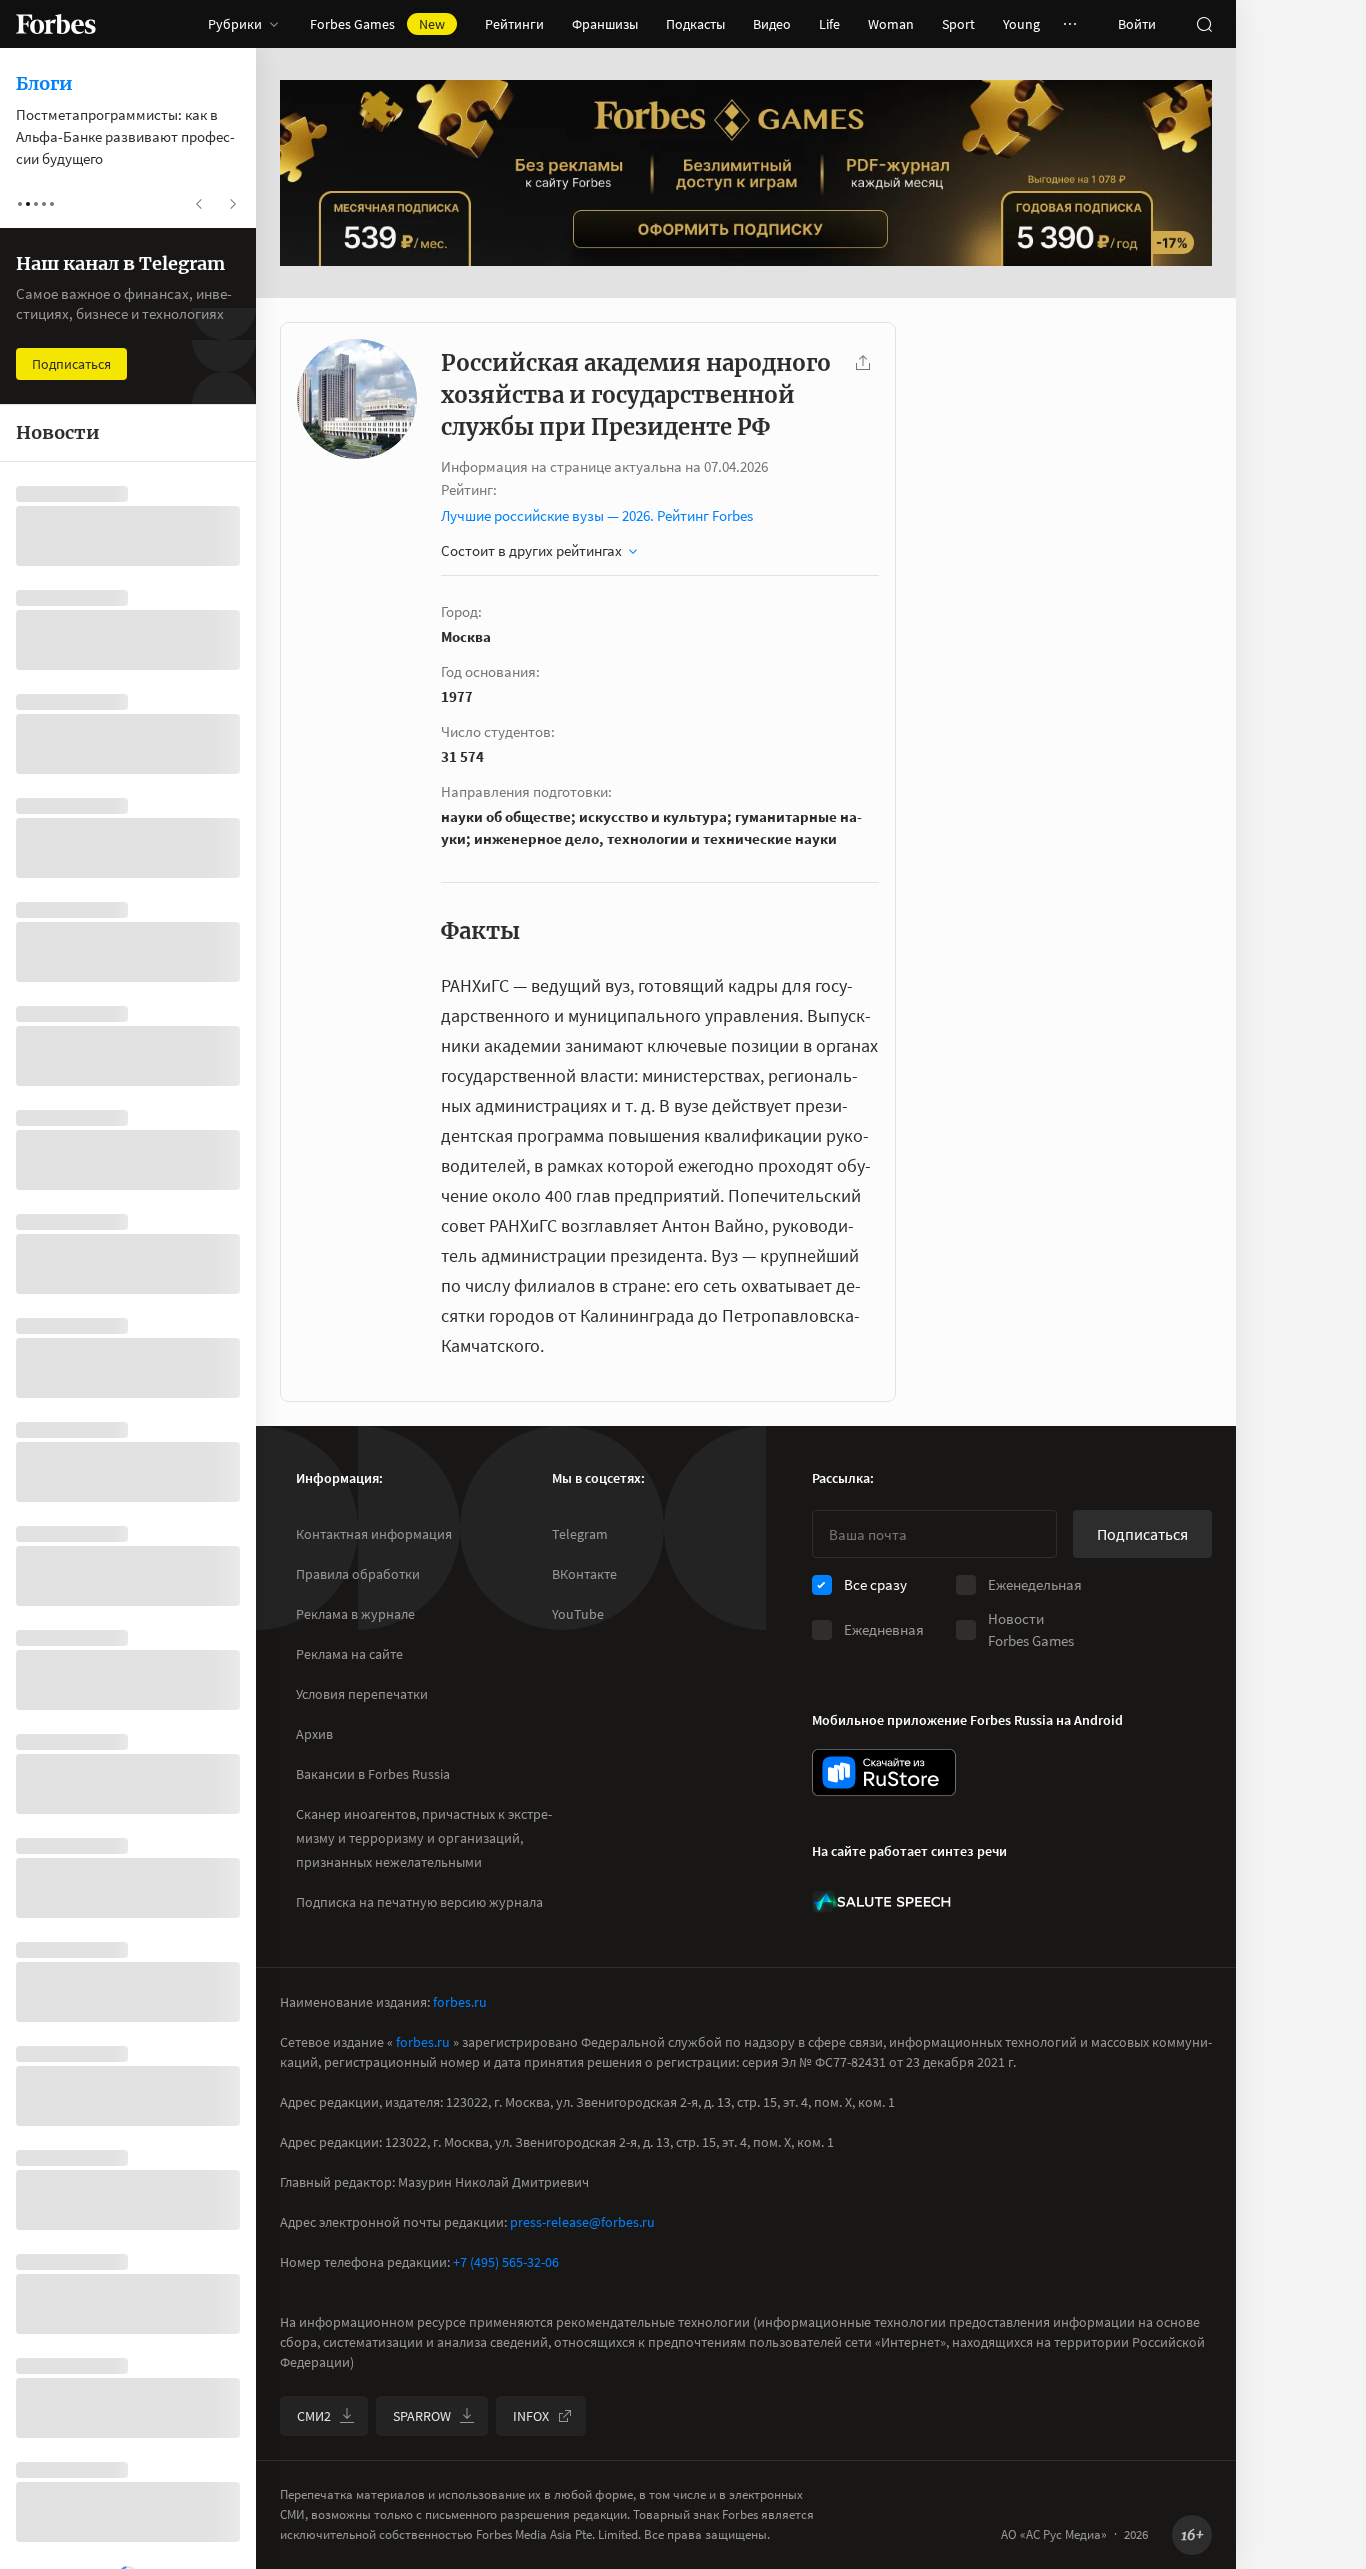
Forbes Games (377, 24)
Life (829, 24)
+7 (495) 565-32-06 (506, 2262)
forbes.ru (460, 2002)
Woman (891, 24)
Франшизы (605, 24)
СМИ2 (314, 2416)
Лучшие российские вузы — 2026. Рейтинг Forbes (597, 515)
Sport (958, 24)
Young (1021, 24)
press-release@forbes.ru (582, 2222)
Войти (1137, 24)
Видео (772, 24)
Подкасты (695, 24)
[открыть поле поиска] (1204, 24)
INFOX (531, 2416)
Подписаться (1142, 1534)
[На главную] (56, 24)
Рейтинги (514, 24)
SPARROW (422, 2416)
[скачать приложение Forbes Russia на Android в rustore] (884, 1772)
